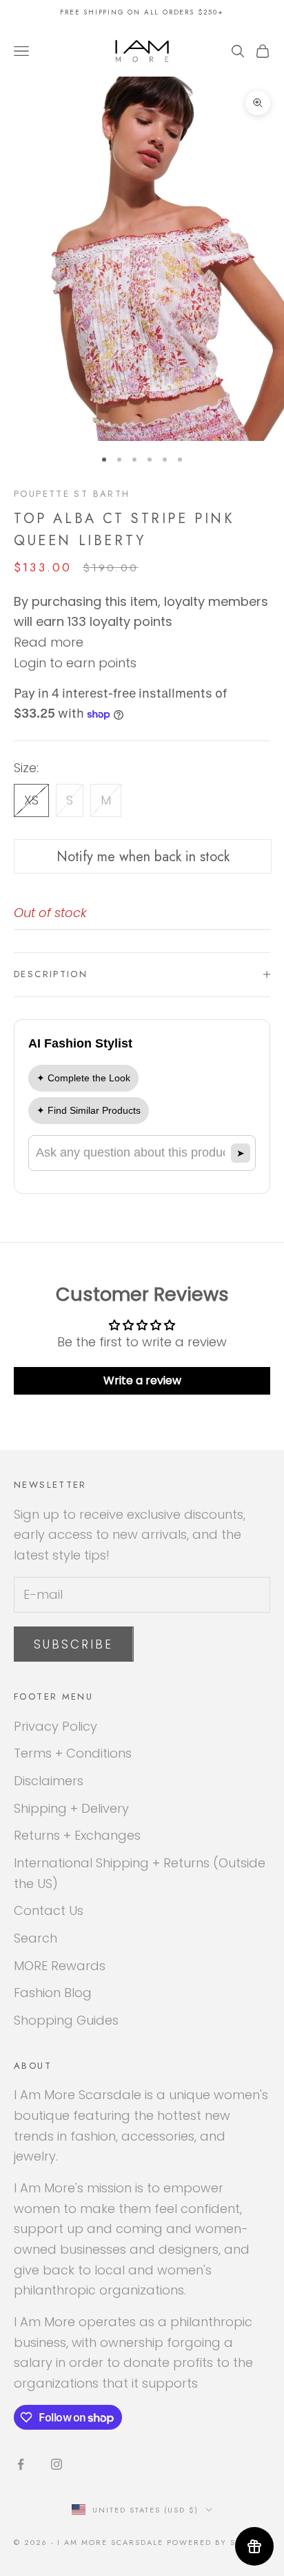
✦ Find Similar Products (89, 1110)
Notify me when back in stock (143, 857)
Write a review (142, 1380)
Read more (49, 642)
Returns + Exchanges (77, 1835)
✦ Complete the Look (83, 1078)
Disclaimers (49, 1781)
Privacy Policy (55, 1726)
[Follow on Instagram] (57, 2464)
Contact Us (49, 1910)
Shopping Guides (66, 2020)
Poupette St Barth (72, 494)
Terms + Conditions (73, 1753)
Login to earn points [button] (75, 663)
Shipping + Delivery (71, 1808)
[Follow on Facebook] (21, 2464)
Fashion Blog (53, 1993)
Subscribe (74, 1644)
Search (35, 1938)
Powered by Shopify (219, 2542)
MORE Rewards (60, 1966)
